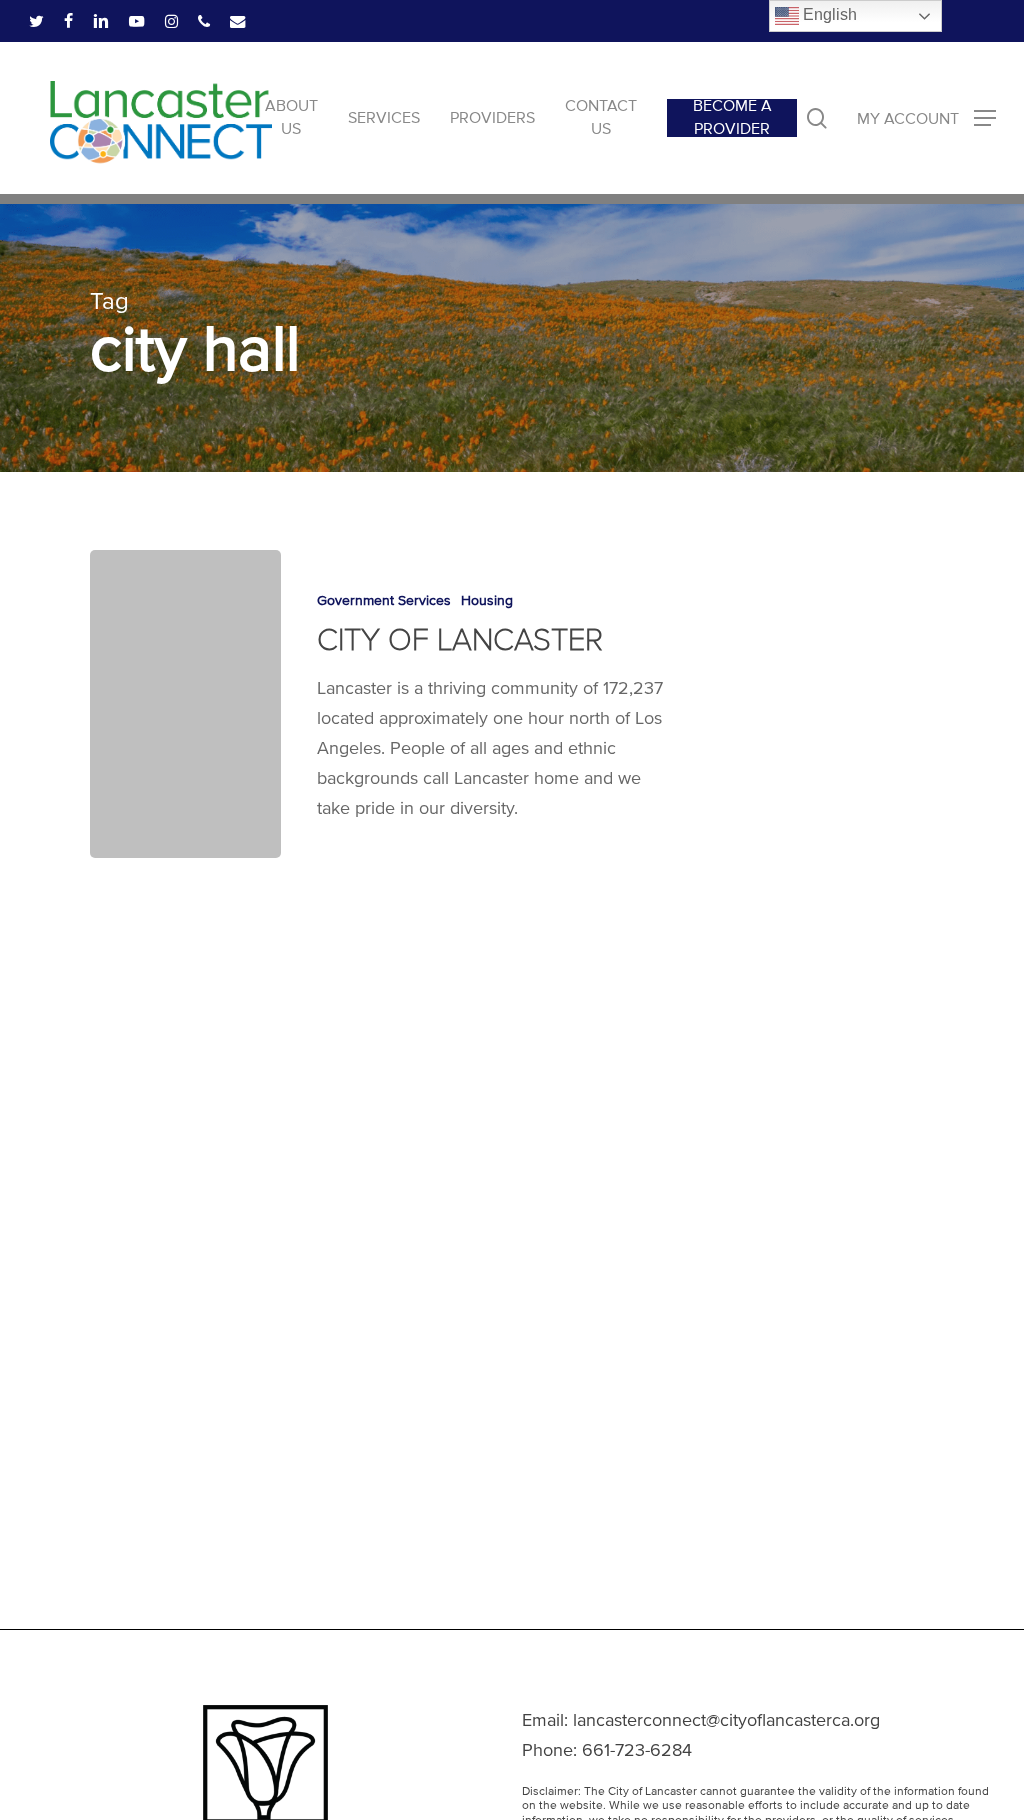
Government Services (384, 600)
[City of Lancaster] (185, 704)
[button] (926, 118)
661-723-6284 (637, 1750)
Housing (487, 600)
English (828, 14)
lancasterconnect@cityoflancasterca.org (726, 1720)
